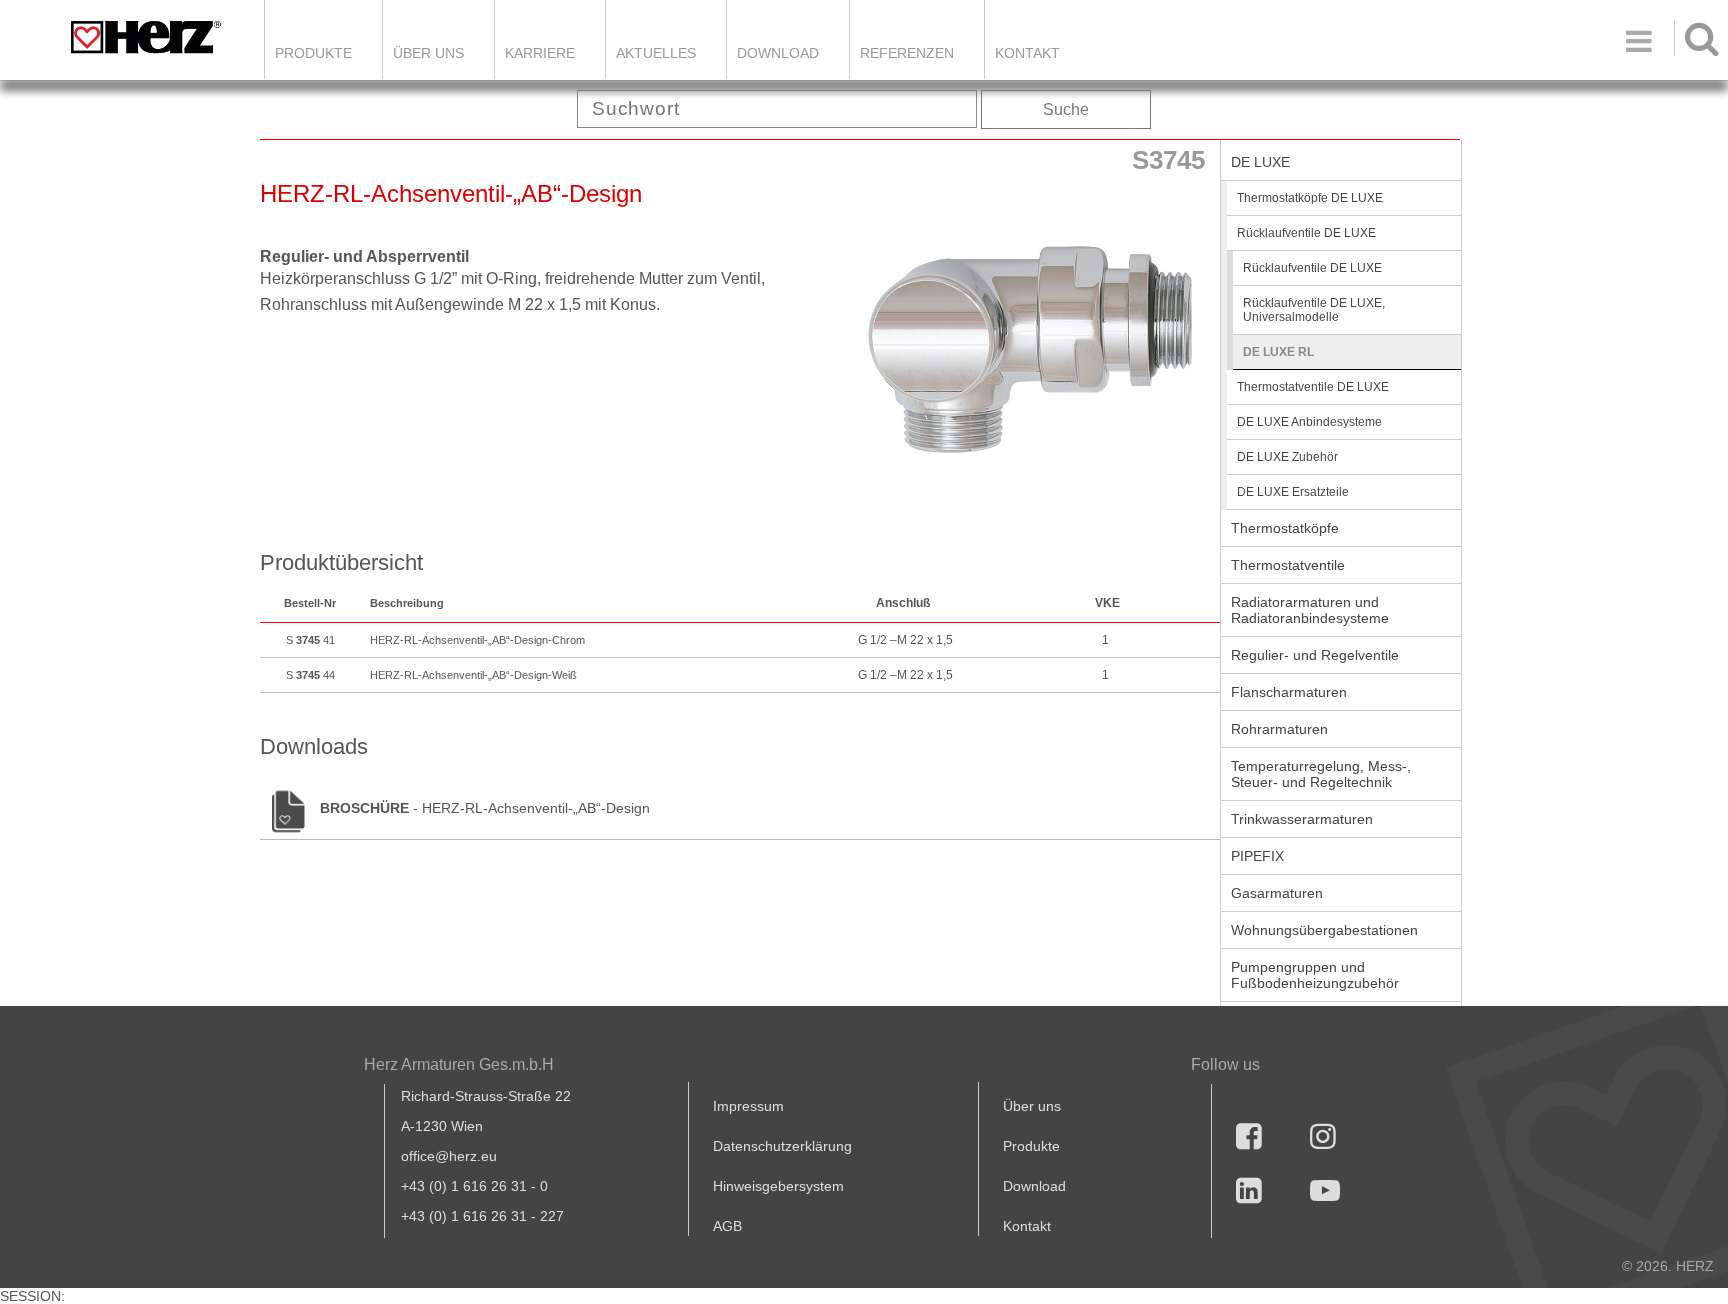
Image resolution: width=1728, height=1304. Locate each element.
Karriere (540, 53)
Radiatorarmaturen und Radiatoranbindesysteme (1310, 610)
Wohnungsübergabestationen (1324, 930)
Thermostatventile (1288, 565)
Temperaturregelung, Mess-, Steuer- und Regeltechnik (1321, 774)
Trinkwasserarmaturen (1302, 819)
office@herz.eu (449, 1156)
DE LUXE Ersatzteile (1293, 492)
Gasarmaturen (1277, 893)
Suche (1066, 109)
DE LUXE (1260, 162)
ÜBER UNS (428, 53)
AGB (727, 1226)
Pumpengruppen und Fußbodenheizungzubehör (1315, 975)
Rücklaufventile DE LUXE (1306, 233)
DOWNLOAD (778, 53)
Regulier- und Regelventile (1315, 655)
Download (1034, 1186)
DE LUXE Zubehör (1287, 457)
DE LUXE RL (1278, 352)
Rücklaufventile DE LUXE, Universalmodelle (1314, 310)
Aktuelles (656, 53)
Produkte (313, 53)
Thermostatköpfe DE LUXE (1310, 198)
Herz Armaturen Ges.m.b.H (459, 1064)
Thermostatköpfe (1285, 528)
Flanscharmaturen (1289, 692)
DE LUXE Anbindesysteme (1309, 422)
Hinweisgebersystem (778, 1186)
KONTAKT (1027, 53)
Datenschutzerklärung (782, 1146)
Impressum (748, 1106)
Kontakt (1027, 1226)
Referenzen (907, 53)
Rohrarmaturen (1279, 729)
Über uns (1032, 1106)
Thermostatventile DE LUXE (1313, 387)
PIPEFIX (1257, 856)
